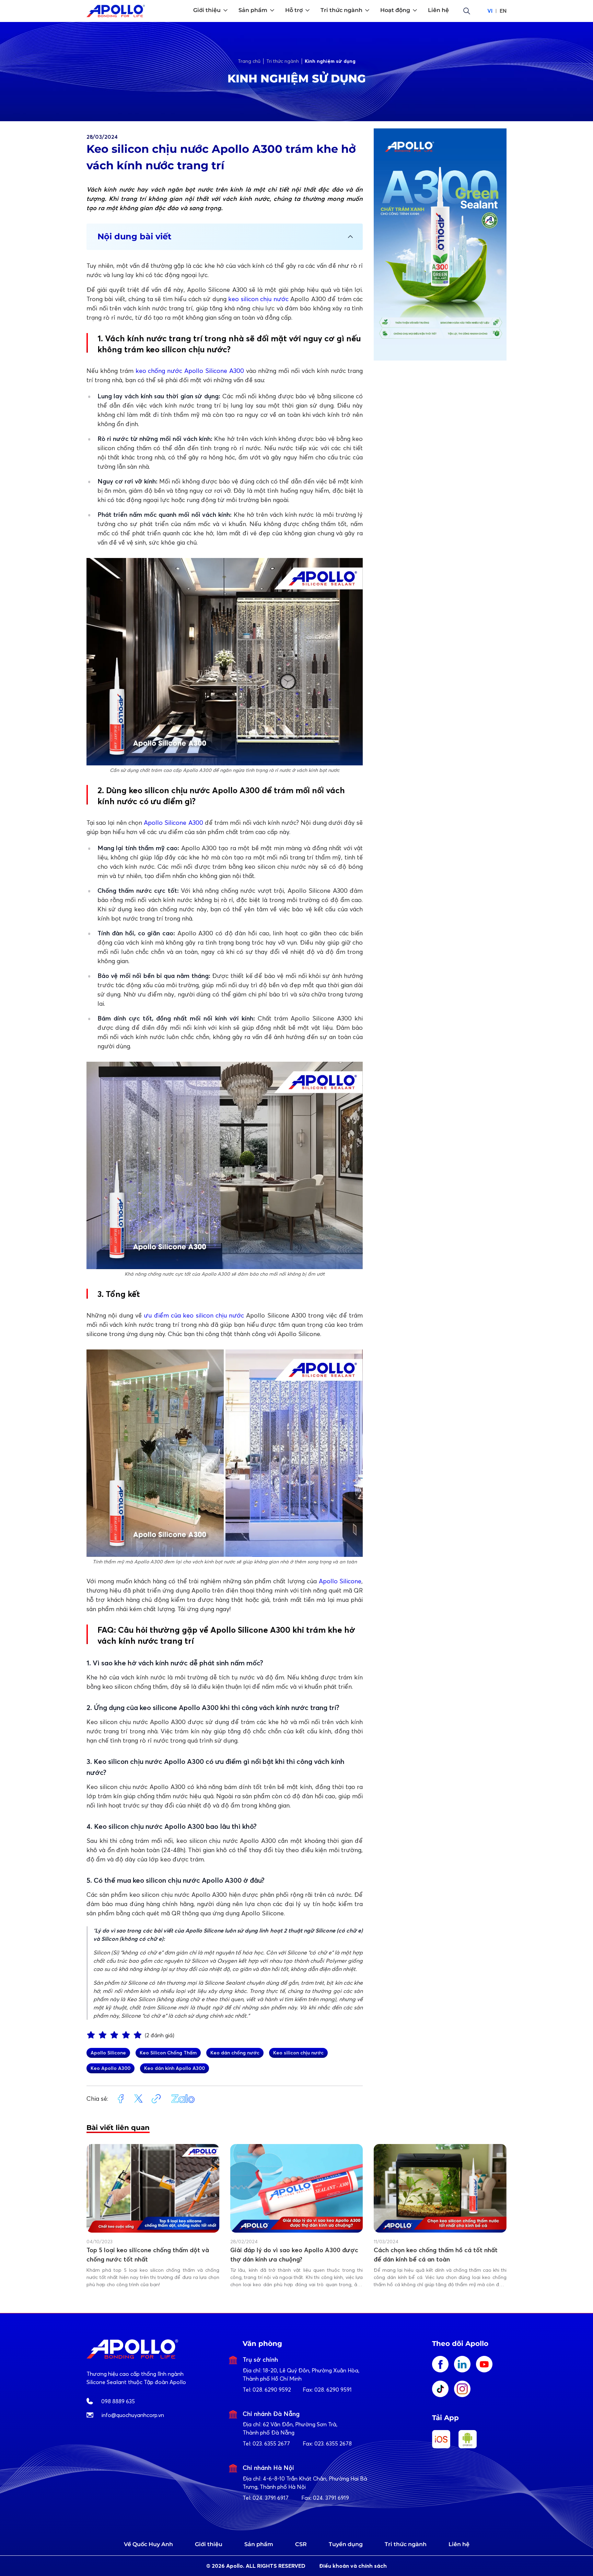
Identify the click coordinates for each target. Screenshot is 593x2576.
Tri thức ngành (406, 2544)
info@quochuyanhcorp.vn (133, 2415)
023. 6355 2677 (271, 2443)
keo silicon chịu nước (259, 299)
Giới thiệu (209, 2544)
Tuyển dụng (346, 2544)
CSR (301, 2544)
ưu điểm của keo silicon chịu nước (194, 1315)
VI (490, 11)
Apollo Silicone (340, 1581)
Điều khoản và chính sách (353, 2566)
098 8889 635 (118, 2401)
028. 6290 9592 (272, 2390)
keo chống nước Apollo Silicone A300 (190, 371)
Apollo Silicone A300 (173, 823)
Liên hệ (459, 2544)
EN (503, 11)
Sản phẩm (259, 2544)
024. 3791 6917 (271, 2498)
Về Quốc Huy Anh (148, 2544)
